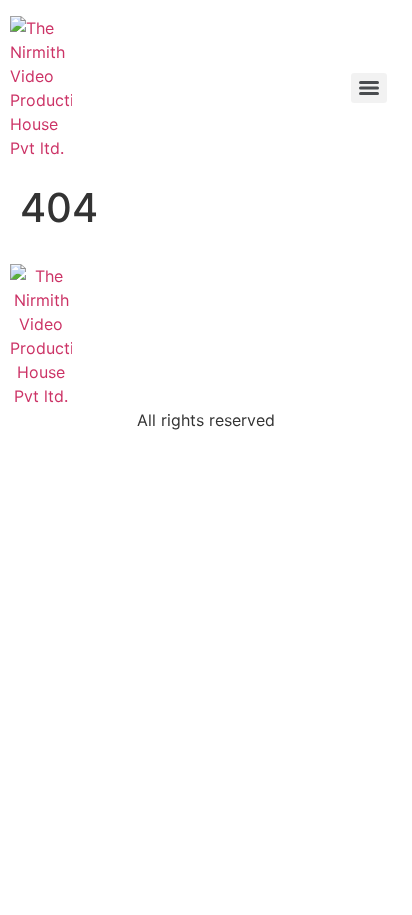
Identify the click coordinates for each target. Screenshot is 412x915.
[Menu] (369, 88)
